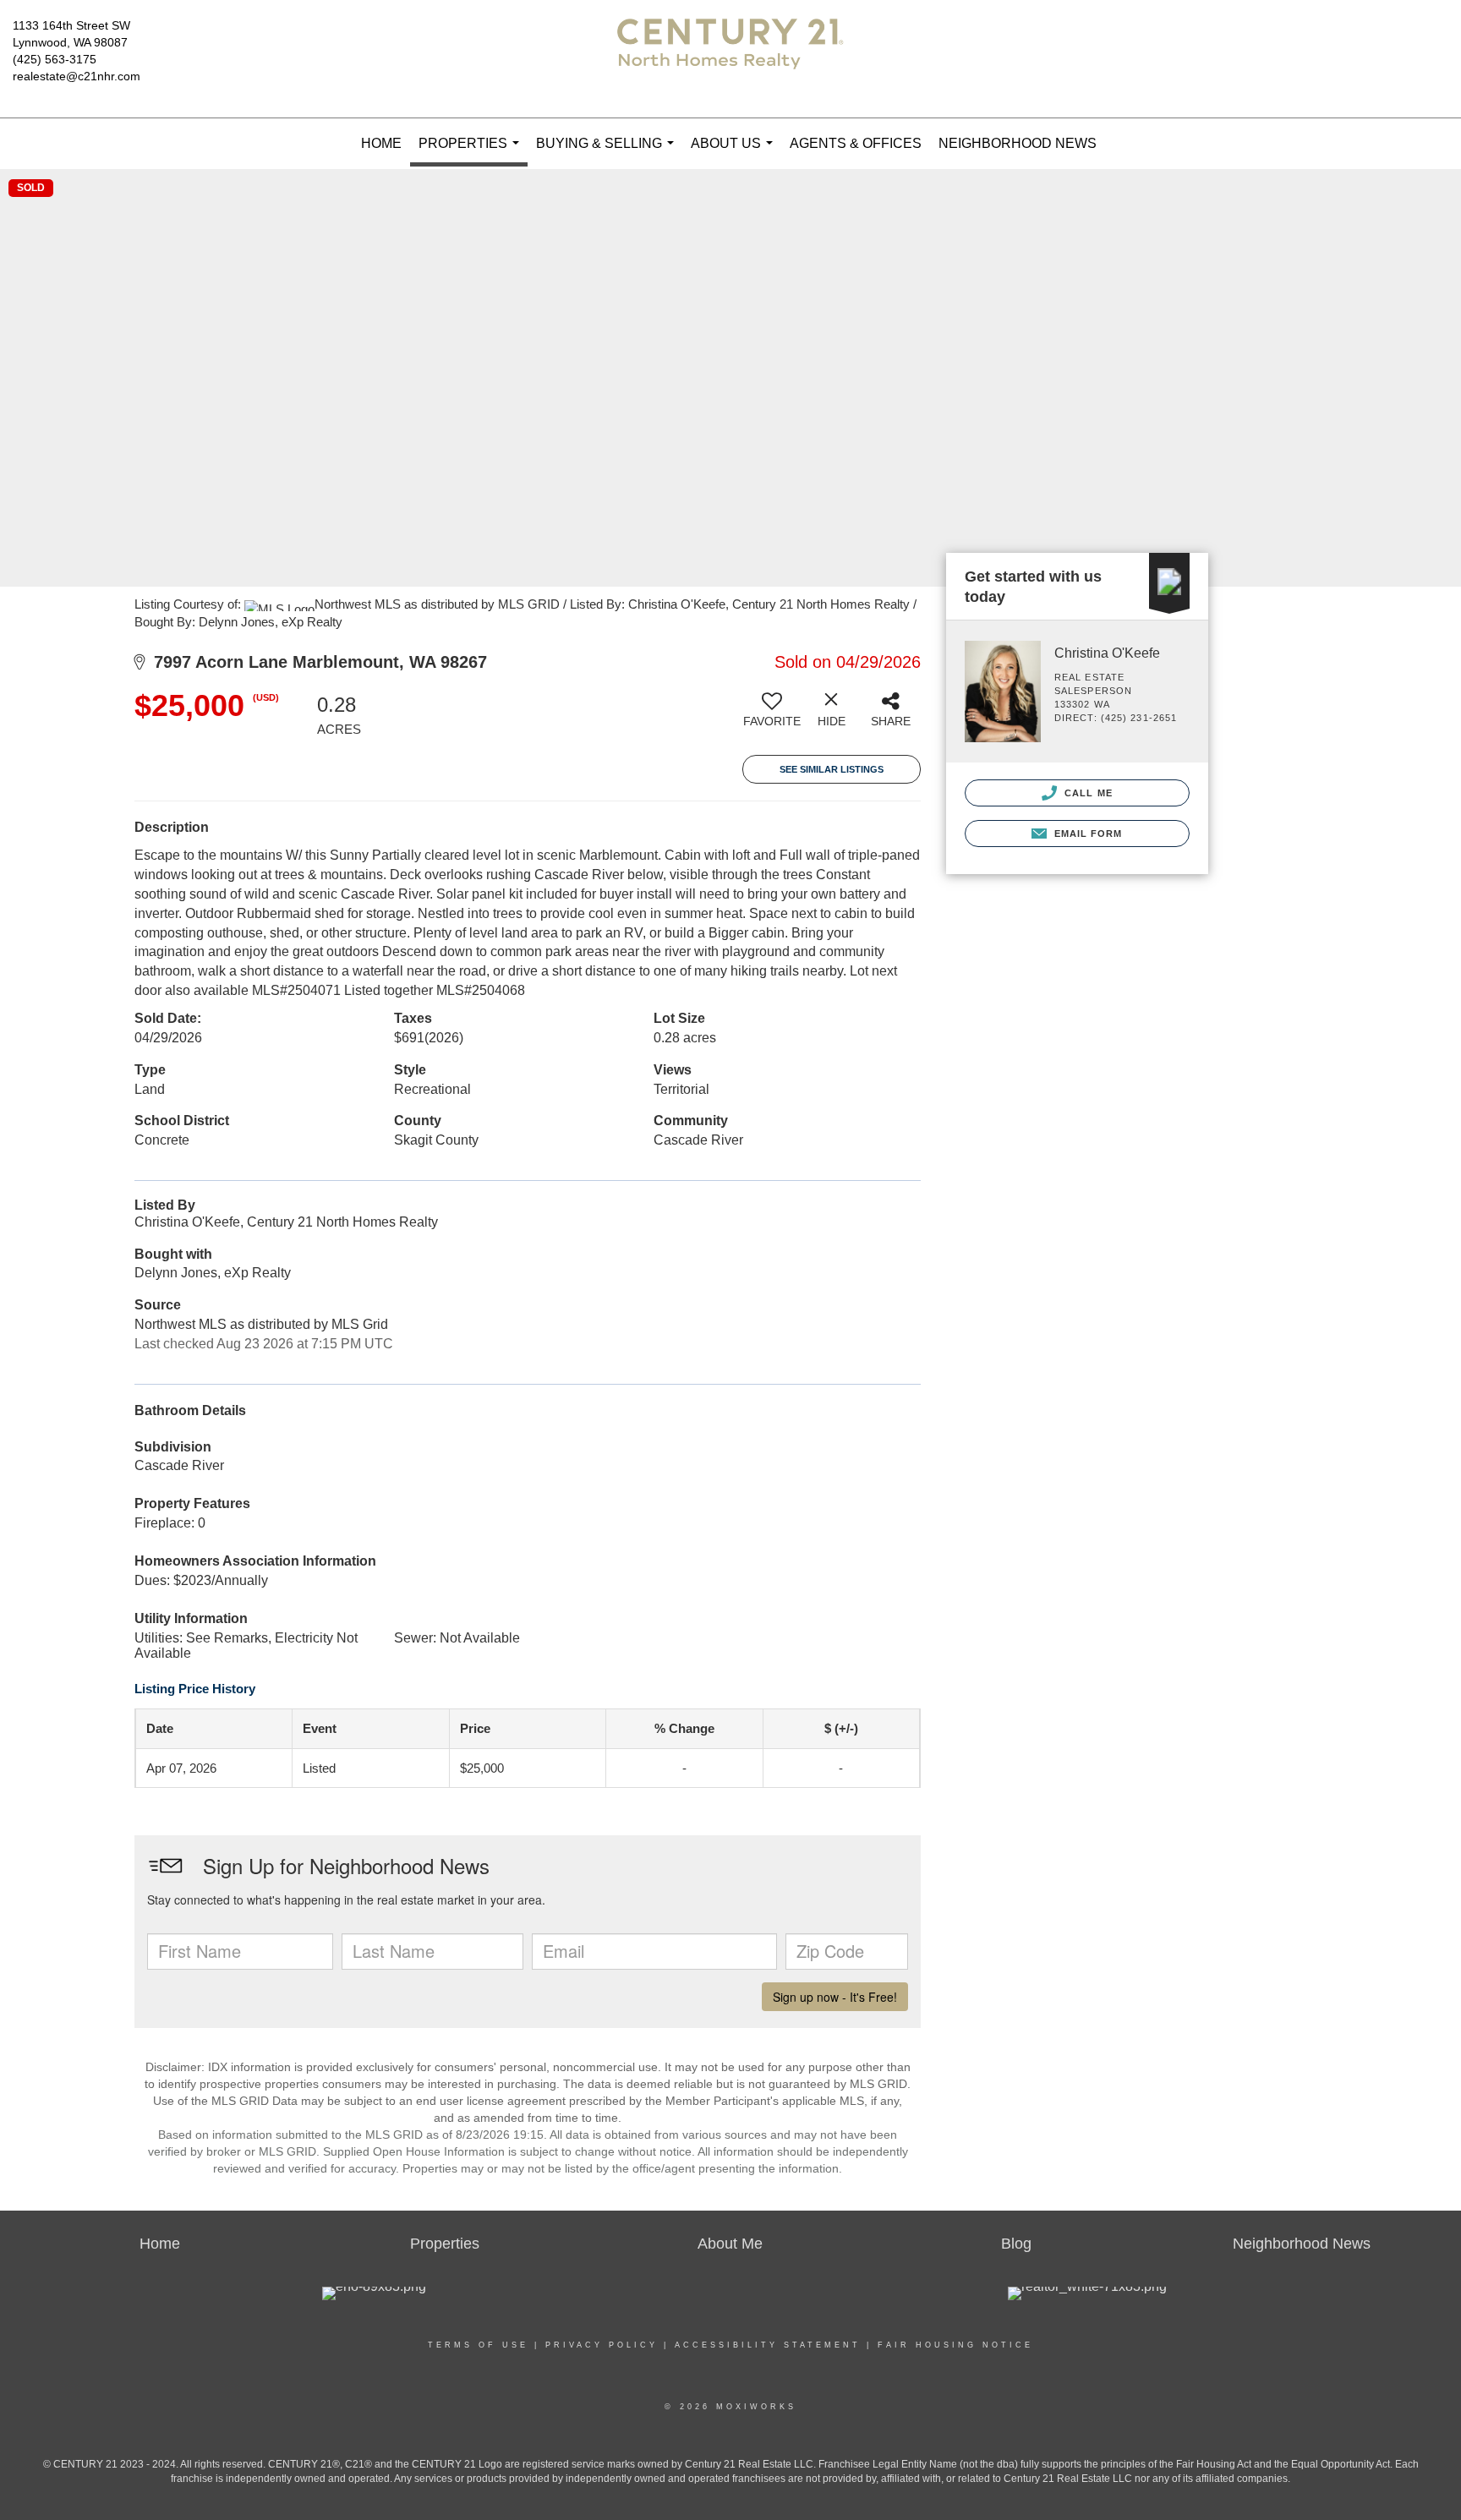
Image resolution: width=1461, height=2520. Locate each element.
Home (381, 143)
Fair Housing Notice (955, 2345)
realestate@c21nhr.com (77, 76)
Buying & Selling (608, 153)
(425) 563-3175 (55, 59)
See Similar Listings (832, 769)
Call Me (1087, 793)
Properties (472, 151)
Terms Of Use (478, 2345)
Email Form (1086, 834)
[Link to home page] (730, 59)
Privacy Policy (602, 2345)
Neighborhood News (1018, 143)
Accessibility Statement (768, 2345)
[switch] (772, 716)
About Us (735, 153)
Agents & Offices (856, 143)
